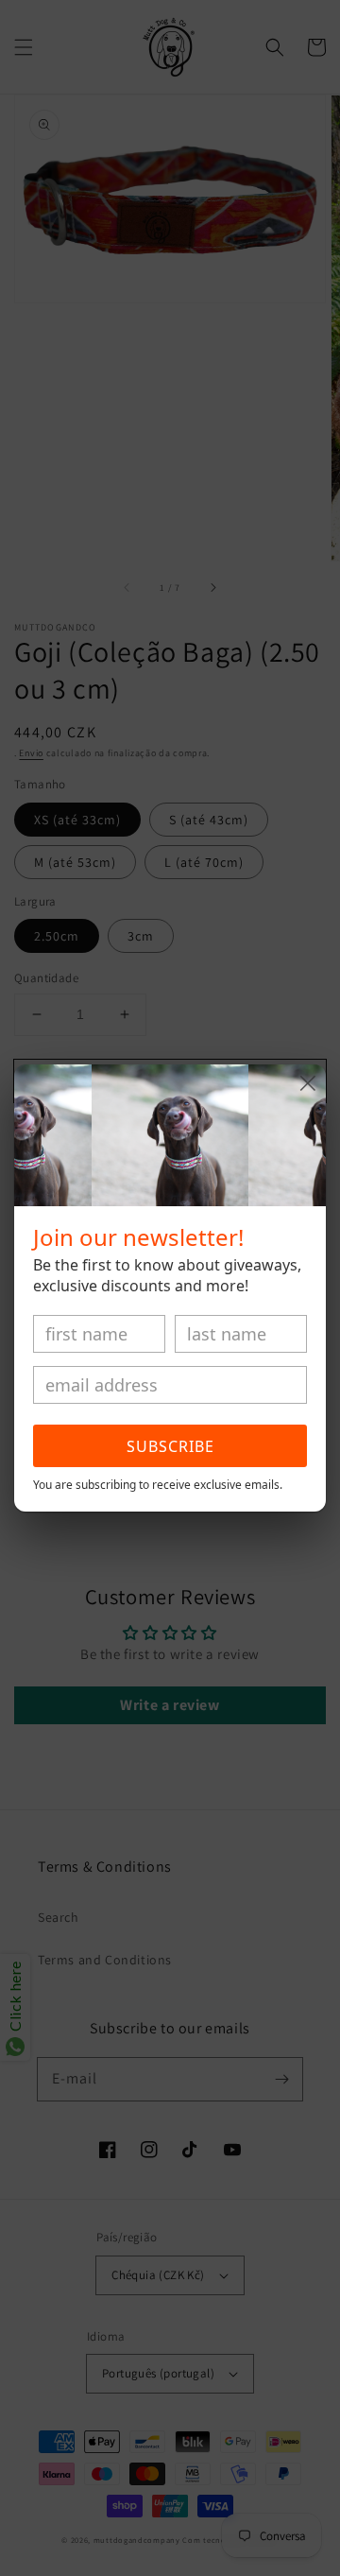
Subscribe (170, 1446)
